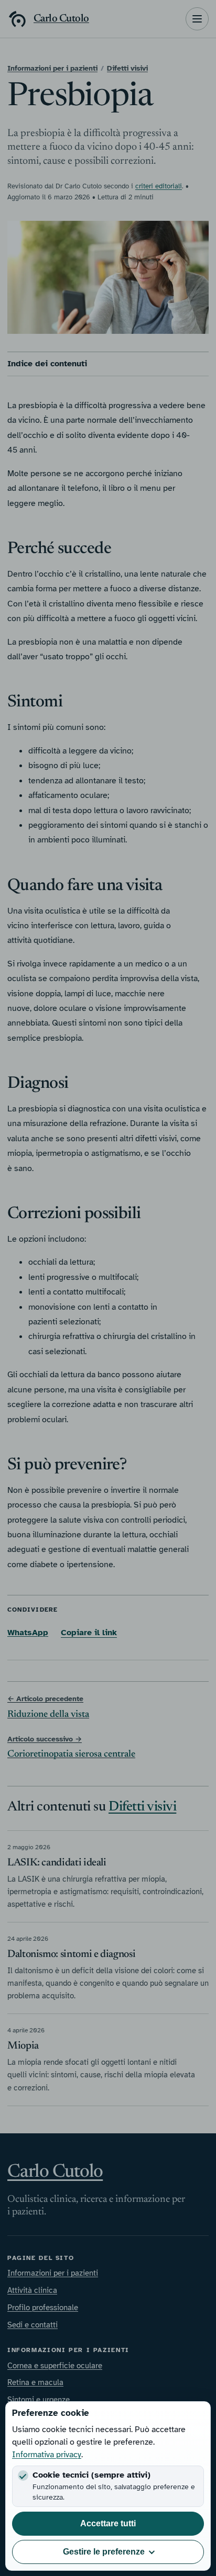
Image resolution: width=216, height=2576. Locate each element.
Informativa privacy (47, 2455)
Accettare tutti (108, 2523)
